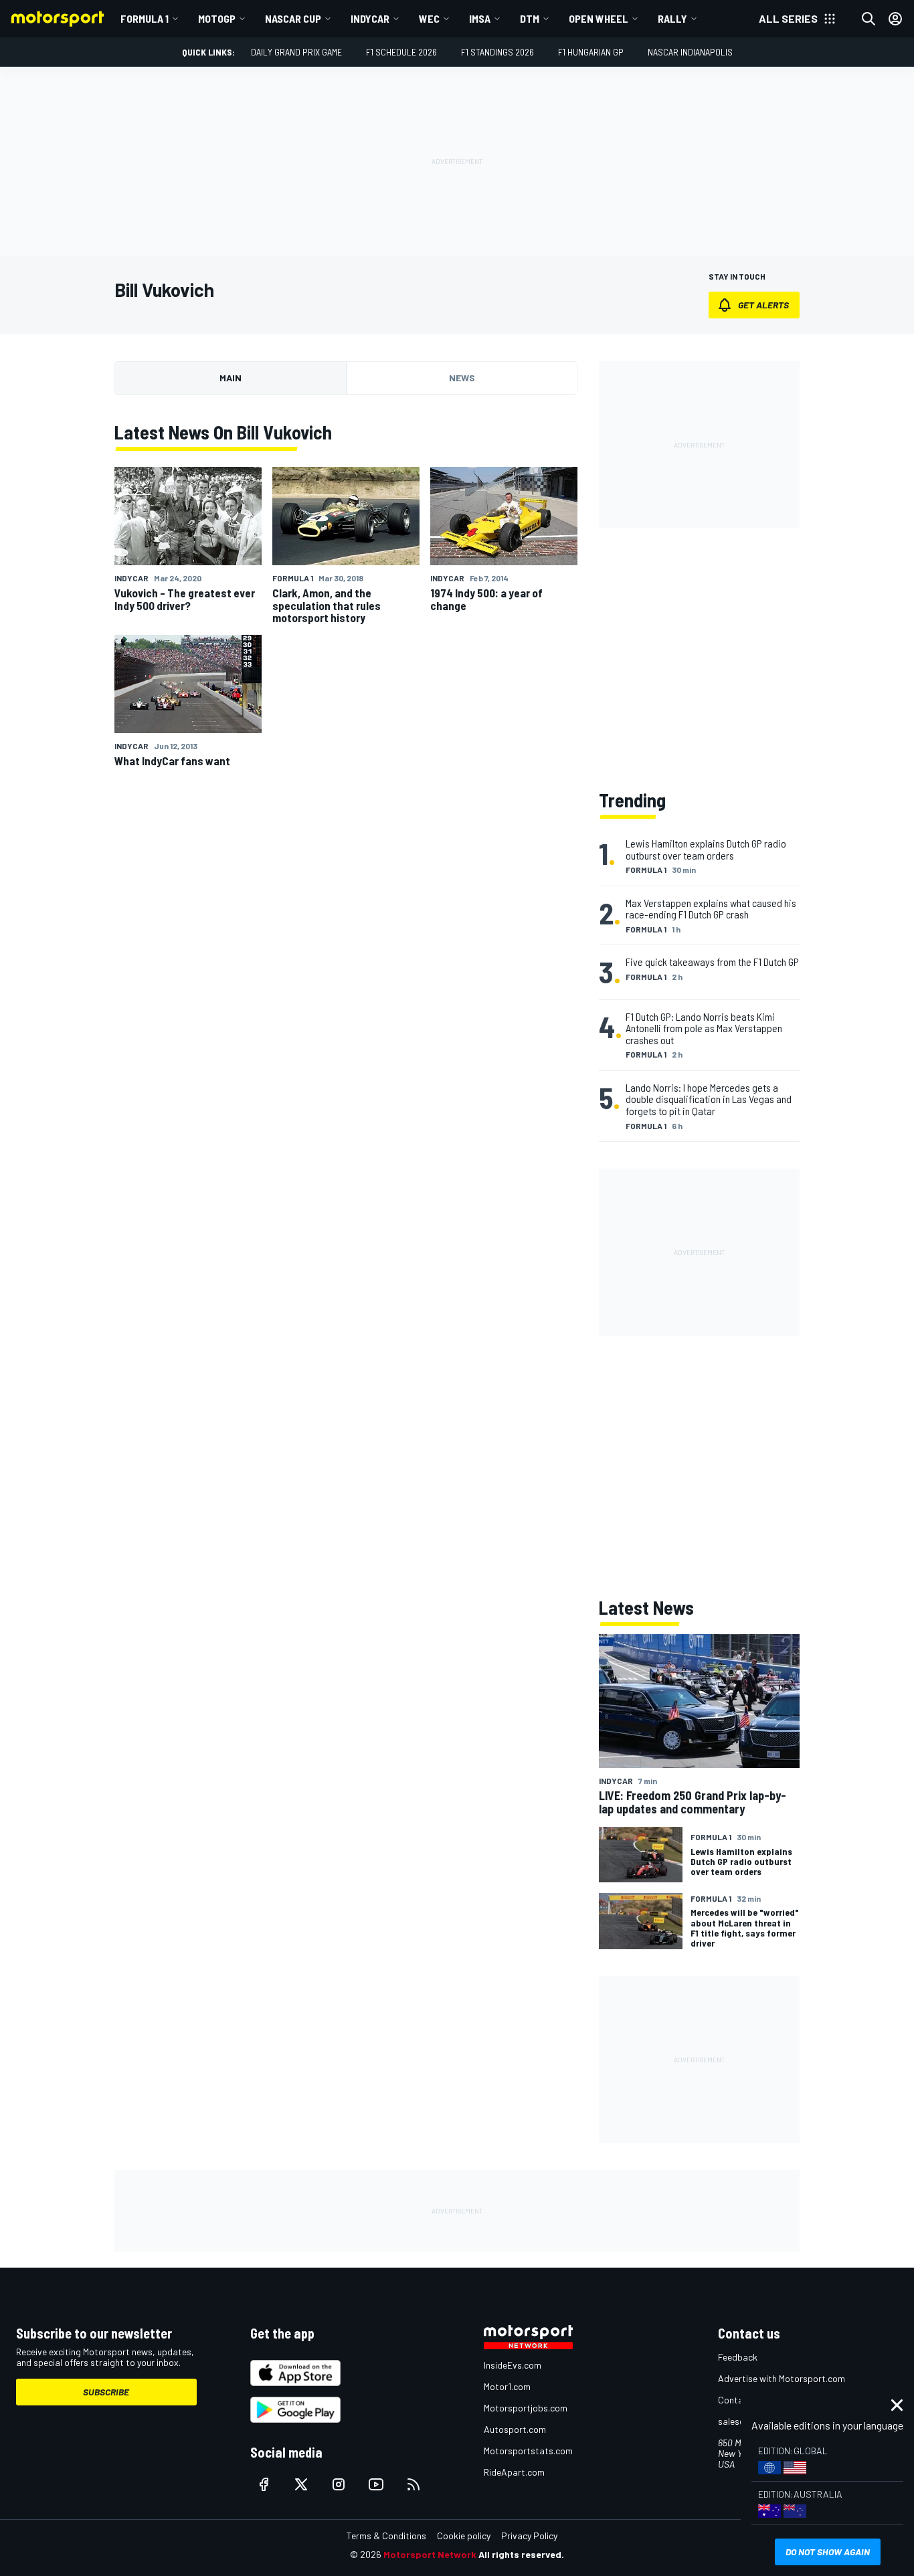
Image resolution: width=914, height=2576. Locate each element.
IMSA (480, 18)
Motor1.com (507, 2386)
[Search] (869, 19)
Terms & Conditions (386, 2536)
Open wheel (599, 18)
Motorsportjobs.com (526, 2408)
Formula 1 (145, 18)
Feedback (738, 2357)
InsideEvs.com (513, 2365)
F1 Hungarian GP (591, 52)
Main (231, 378)
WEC (429, 18)
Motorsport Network (430, 2554)
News (462, 378)
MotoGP (217, 18)
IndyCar (370, 18)
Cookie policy (464, 2536)
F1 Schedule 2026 (401, 52)
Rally (672, 18)
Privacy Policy (529, 2536)
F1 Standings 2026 (497, 52)
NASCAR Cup (293, 18)
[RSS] (414, 2484)
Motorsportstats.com (528, 2451)
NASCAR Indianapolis (690, 52)
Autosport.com (515, 2429)
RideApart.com (514, 2472)
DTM (530, 18)
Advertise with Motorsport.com (782, 2378)
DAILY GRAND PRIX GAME (296, 52)
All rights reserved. (521, 2554)
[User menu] (895, 19)
